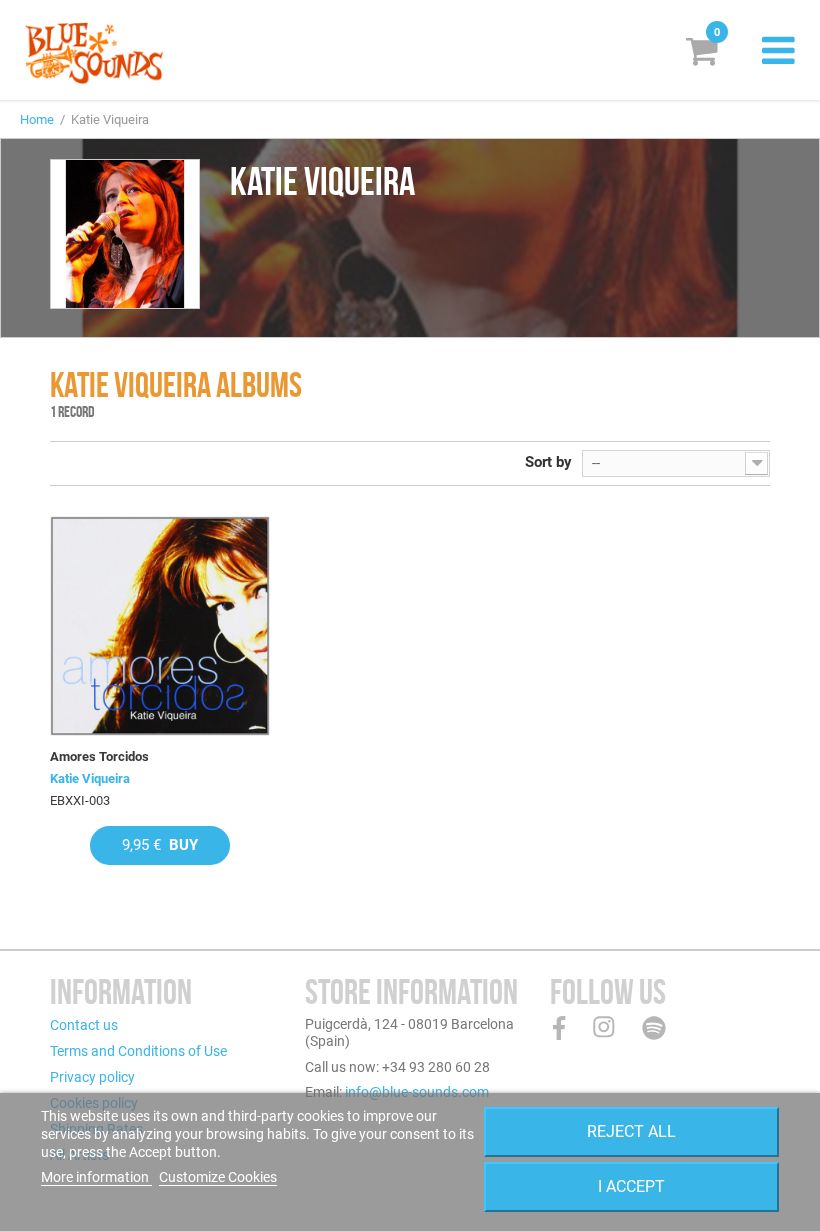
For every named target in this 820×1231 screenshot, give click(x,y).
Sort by (548, 462)
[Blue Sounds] (94, 53)
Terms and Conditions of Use (138, 1051)
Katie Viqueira (90, 778)
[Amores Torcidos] (160, 626)
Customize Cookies (218, 1177)
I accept (631, 1186)
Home (37, 119)
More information (96, 1177)
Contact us (84, 1025)
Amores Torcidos (99, 756)
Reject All (631, 1131)
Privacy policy (92, 1077)
